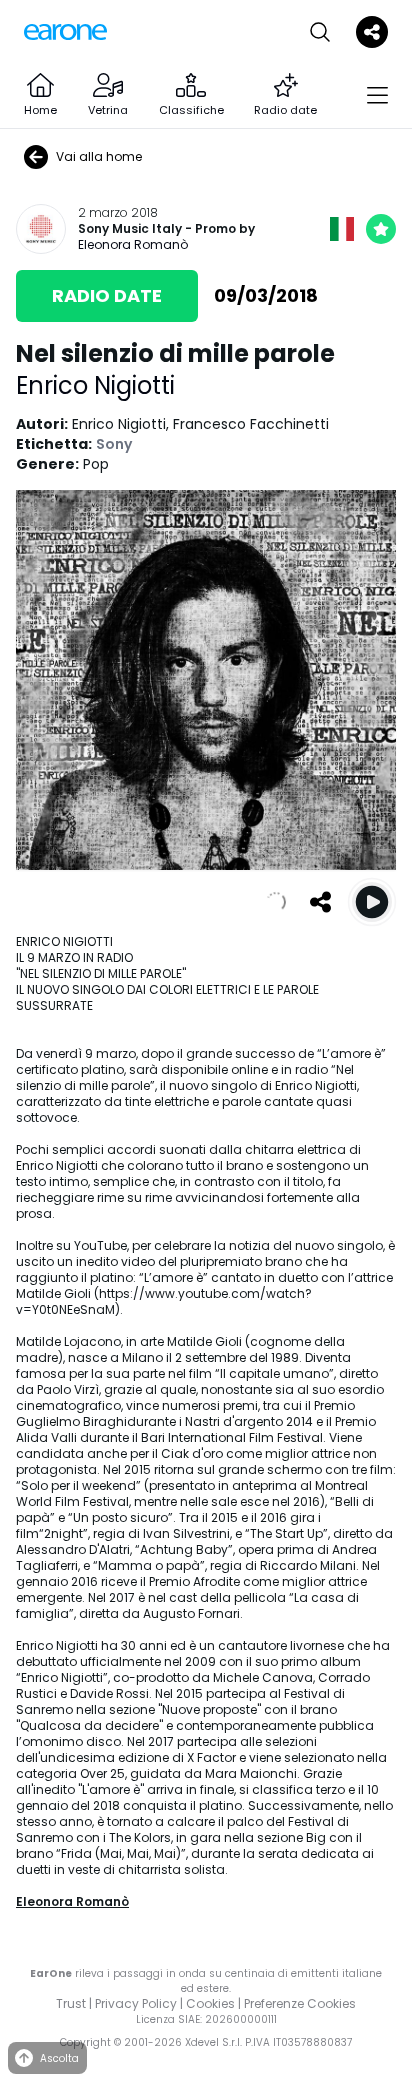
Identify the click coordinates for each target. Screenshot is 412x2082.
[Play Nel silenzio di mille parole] (372, 902)
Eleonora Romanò (133, 244)
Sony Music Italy (130, 229)
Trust (71, 2003)
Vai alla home (99, 156)
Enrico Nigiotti (95, 385)
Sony (114, 444)
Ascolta (59, 2058)
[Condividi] (320, 902)
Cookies (210, 2003)
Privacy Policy (136, 2003)
